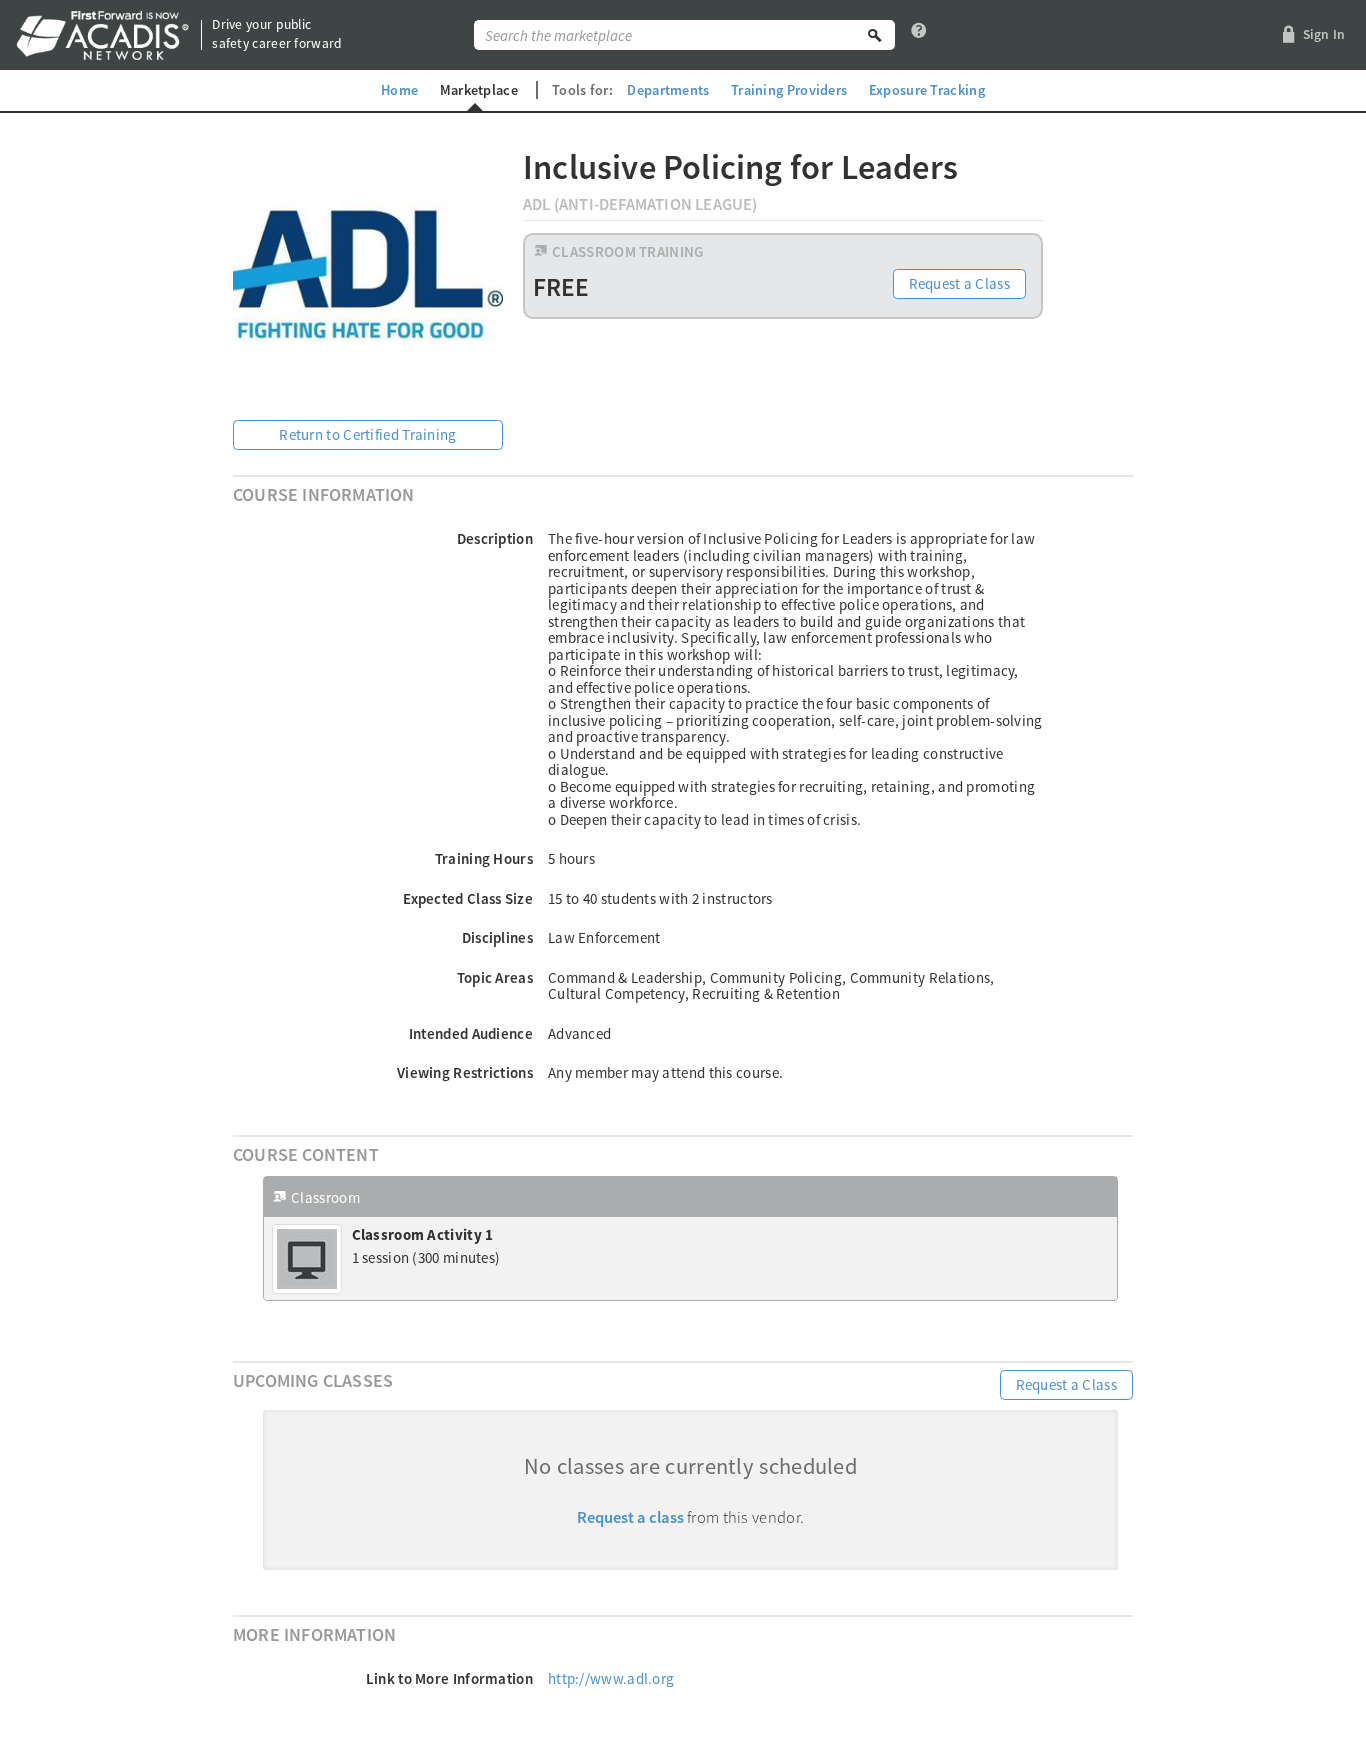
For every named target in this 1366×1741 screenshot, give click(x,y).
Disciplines (497, 937)
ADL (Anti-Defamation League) (640, 204)
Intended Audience (471, 1033)
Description (495, 538)
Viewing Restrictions (465, 1072)
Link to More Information (449, 1678)
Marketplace (479, 90)
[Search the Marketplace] (875, 35)
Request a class (630, 1517)
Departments (668, 90)
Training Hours (484, 858)
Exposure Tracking (927, 90)
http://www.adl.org (611, 1678)
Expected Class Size (468, 898)
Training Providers (789, 90)
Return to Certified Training (367, 434)
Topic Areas (495, 977)
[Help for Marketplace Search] (919, 35)
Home (399, 90)
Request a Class (960, 283)
